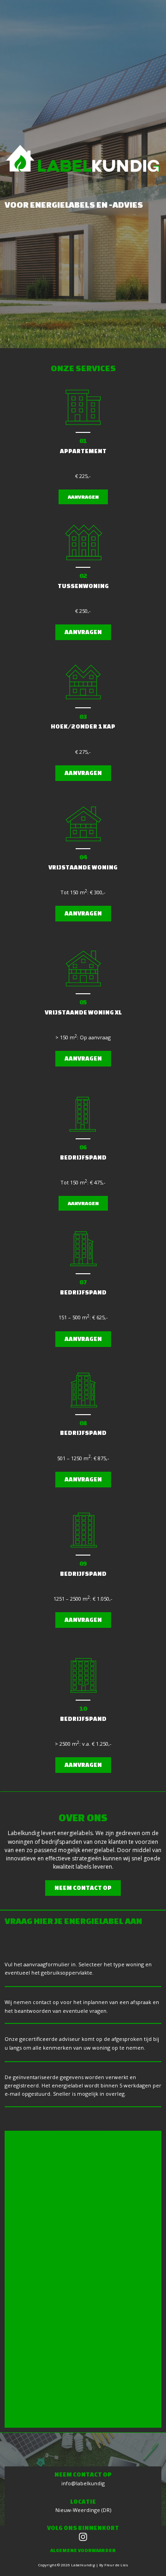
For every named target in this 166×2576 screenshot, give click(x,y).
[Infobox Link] (83, 2534)
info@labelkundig (83, 2483)
